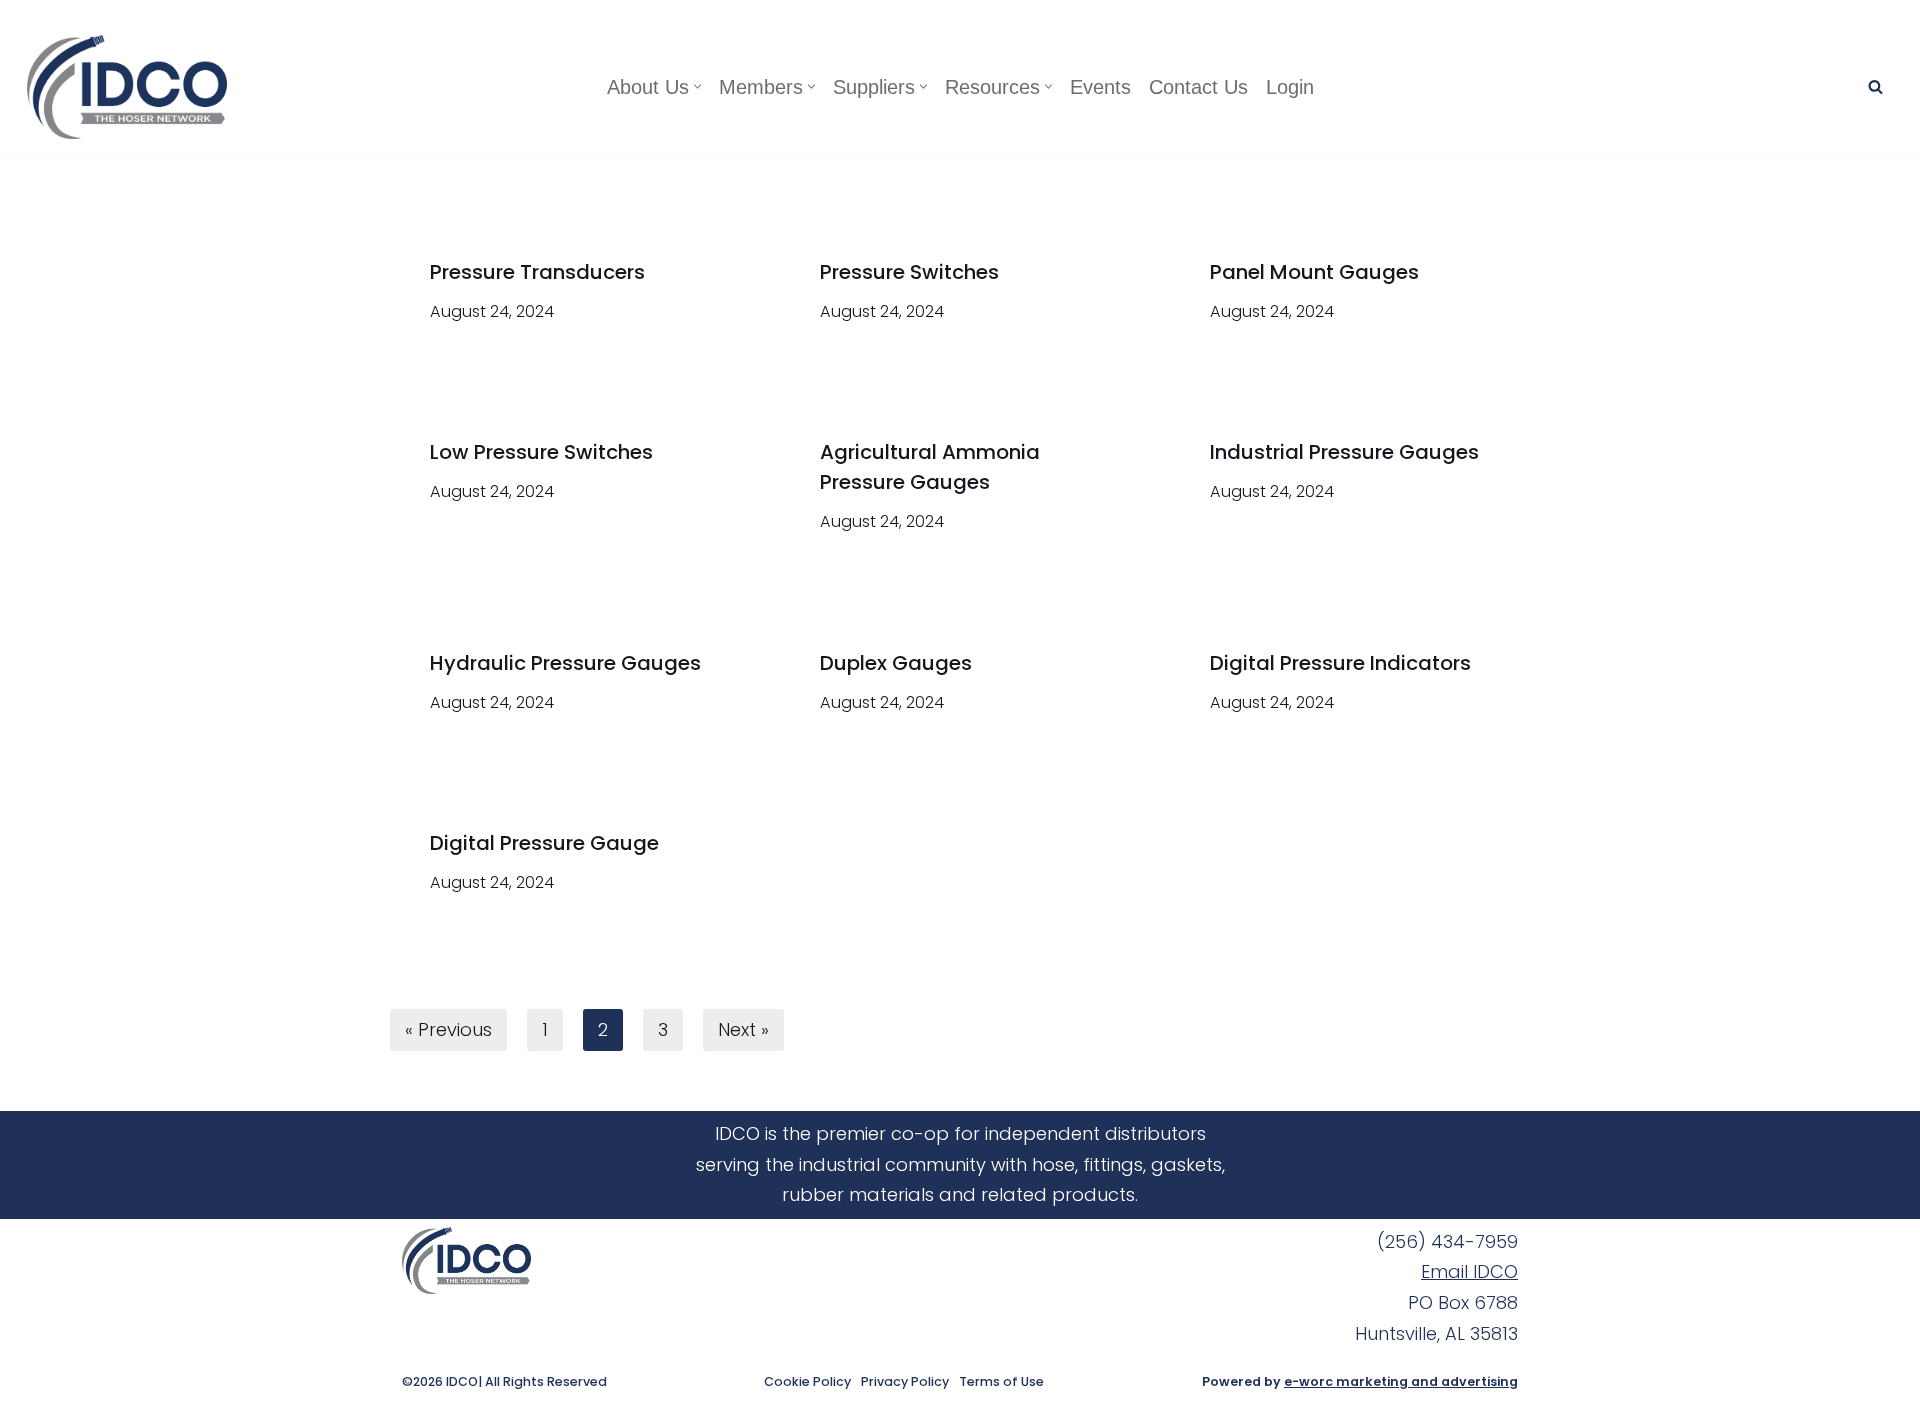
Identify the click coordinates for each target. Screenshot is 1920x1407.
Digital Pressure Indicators (1340, 663)
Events (1100, 87)
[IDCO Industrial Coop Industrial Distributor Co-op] (132, 87)
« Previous (448, 1029)
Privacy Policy (905, 1382)
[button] (697, 86)
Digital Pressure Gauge (544, 843)
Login (1290, 87)
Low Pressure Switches (541, 452)
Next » (743, 1029)
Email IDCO (1469, 1271)
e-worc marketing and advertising (1401, 1381)
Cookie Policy (807, 1382)
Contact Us (1198, 87)
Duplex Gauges (896, 663)
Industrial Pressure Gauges (1344, 452)
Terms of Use (1001, 1382)
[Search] (1875, 86)
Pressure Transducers (537, 272)
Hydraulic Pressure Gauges (565, 663)
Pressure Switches (909, 272)
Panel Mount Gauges (1314, 272)
